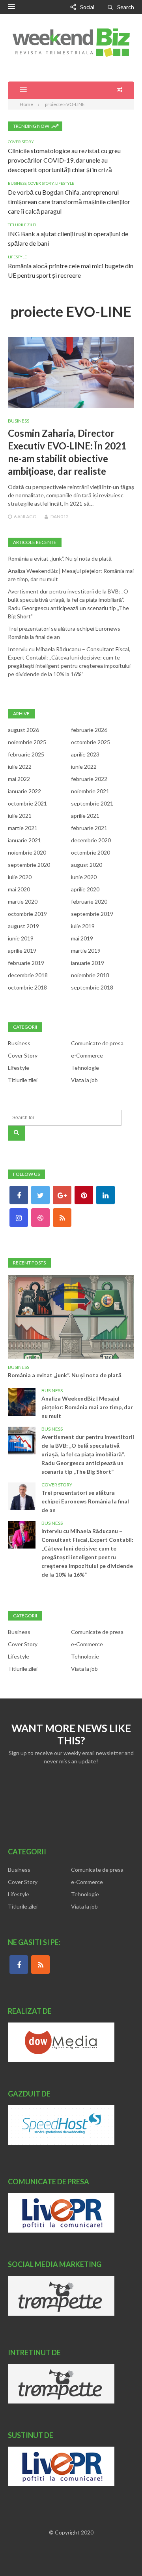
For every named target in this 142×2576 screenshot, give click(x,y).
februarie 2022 (89, 779)
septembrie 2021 (92, 803)
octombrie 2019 (27, 914)
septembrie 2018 (92, 987)
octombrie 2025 (91, 742)
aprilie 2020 (85, 889)
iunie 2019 (21, 938)
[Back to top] (120, 2554)
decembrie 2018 (28, 975)
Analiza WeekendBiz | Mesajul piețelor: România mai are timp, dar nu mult (87, 1407)
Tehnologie (85, 1068)
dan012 (60, 517)
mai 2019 (82, 938)
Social (87, 7)
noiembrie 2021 (90, 791)
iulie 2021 (20, 816)
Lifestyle (65, 183)
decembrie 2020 (91, 840)
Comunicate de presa (97, 1043)
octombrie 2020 (91, 852)
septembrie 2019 (92, 914)
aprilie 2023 (85, 754)
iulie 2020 (20, 877)
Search (126, 7)
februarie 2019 (26, 963)
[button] (11, 7)
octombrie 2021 (27, 803)
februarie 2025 (26, 754)
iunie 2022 (84, 767)
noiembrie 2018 (90, 975)
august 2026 (23, 730)
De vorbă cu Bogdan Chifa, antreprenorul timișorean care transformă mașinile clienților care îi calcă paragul (69, 202)
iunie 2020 (84, 877)
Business (17, 183)
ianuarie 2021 (24, 840)
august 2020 (87, 865)
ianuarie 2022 (24, 791)
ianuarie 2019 (88, 963)
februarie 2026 (89, 730)
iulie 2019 (83, 926)
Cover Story (21, 142)
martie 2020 (23, 901)
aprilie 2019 (22, 951)
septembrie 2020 (29, 865)
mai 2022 (19, 779)
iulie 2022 (20, 767)
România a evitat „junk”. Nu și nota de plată (60, 558)
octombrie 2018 (27, 987)
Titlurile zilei (22, 225)
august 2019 (23, 926)
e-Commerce (87, 1055)
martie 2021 (23, 828)
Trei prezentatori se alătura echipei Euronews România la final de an (85, 1501)
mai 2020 (19, 889)
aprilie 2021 (85, 816)
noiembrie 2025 (27, 742)
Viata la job (84, 1080)
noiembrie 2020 (27, 852)
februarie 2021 (89, 828)
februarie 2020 (89, 901)
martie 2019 (86, 951)
